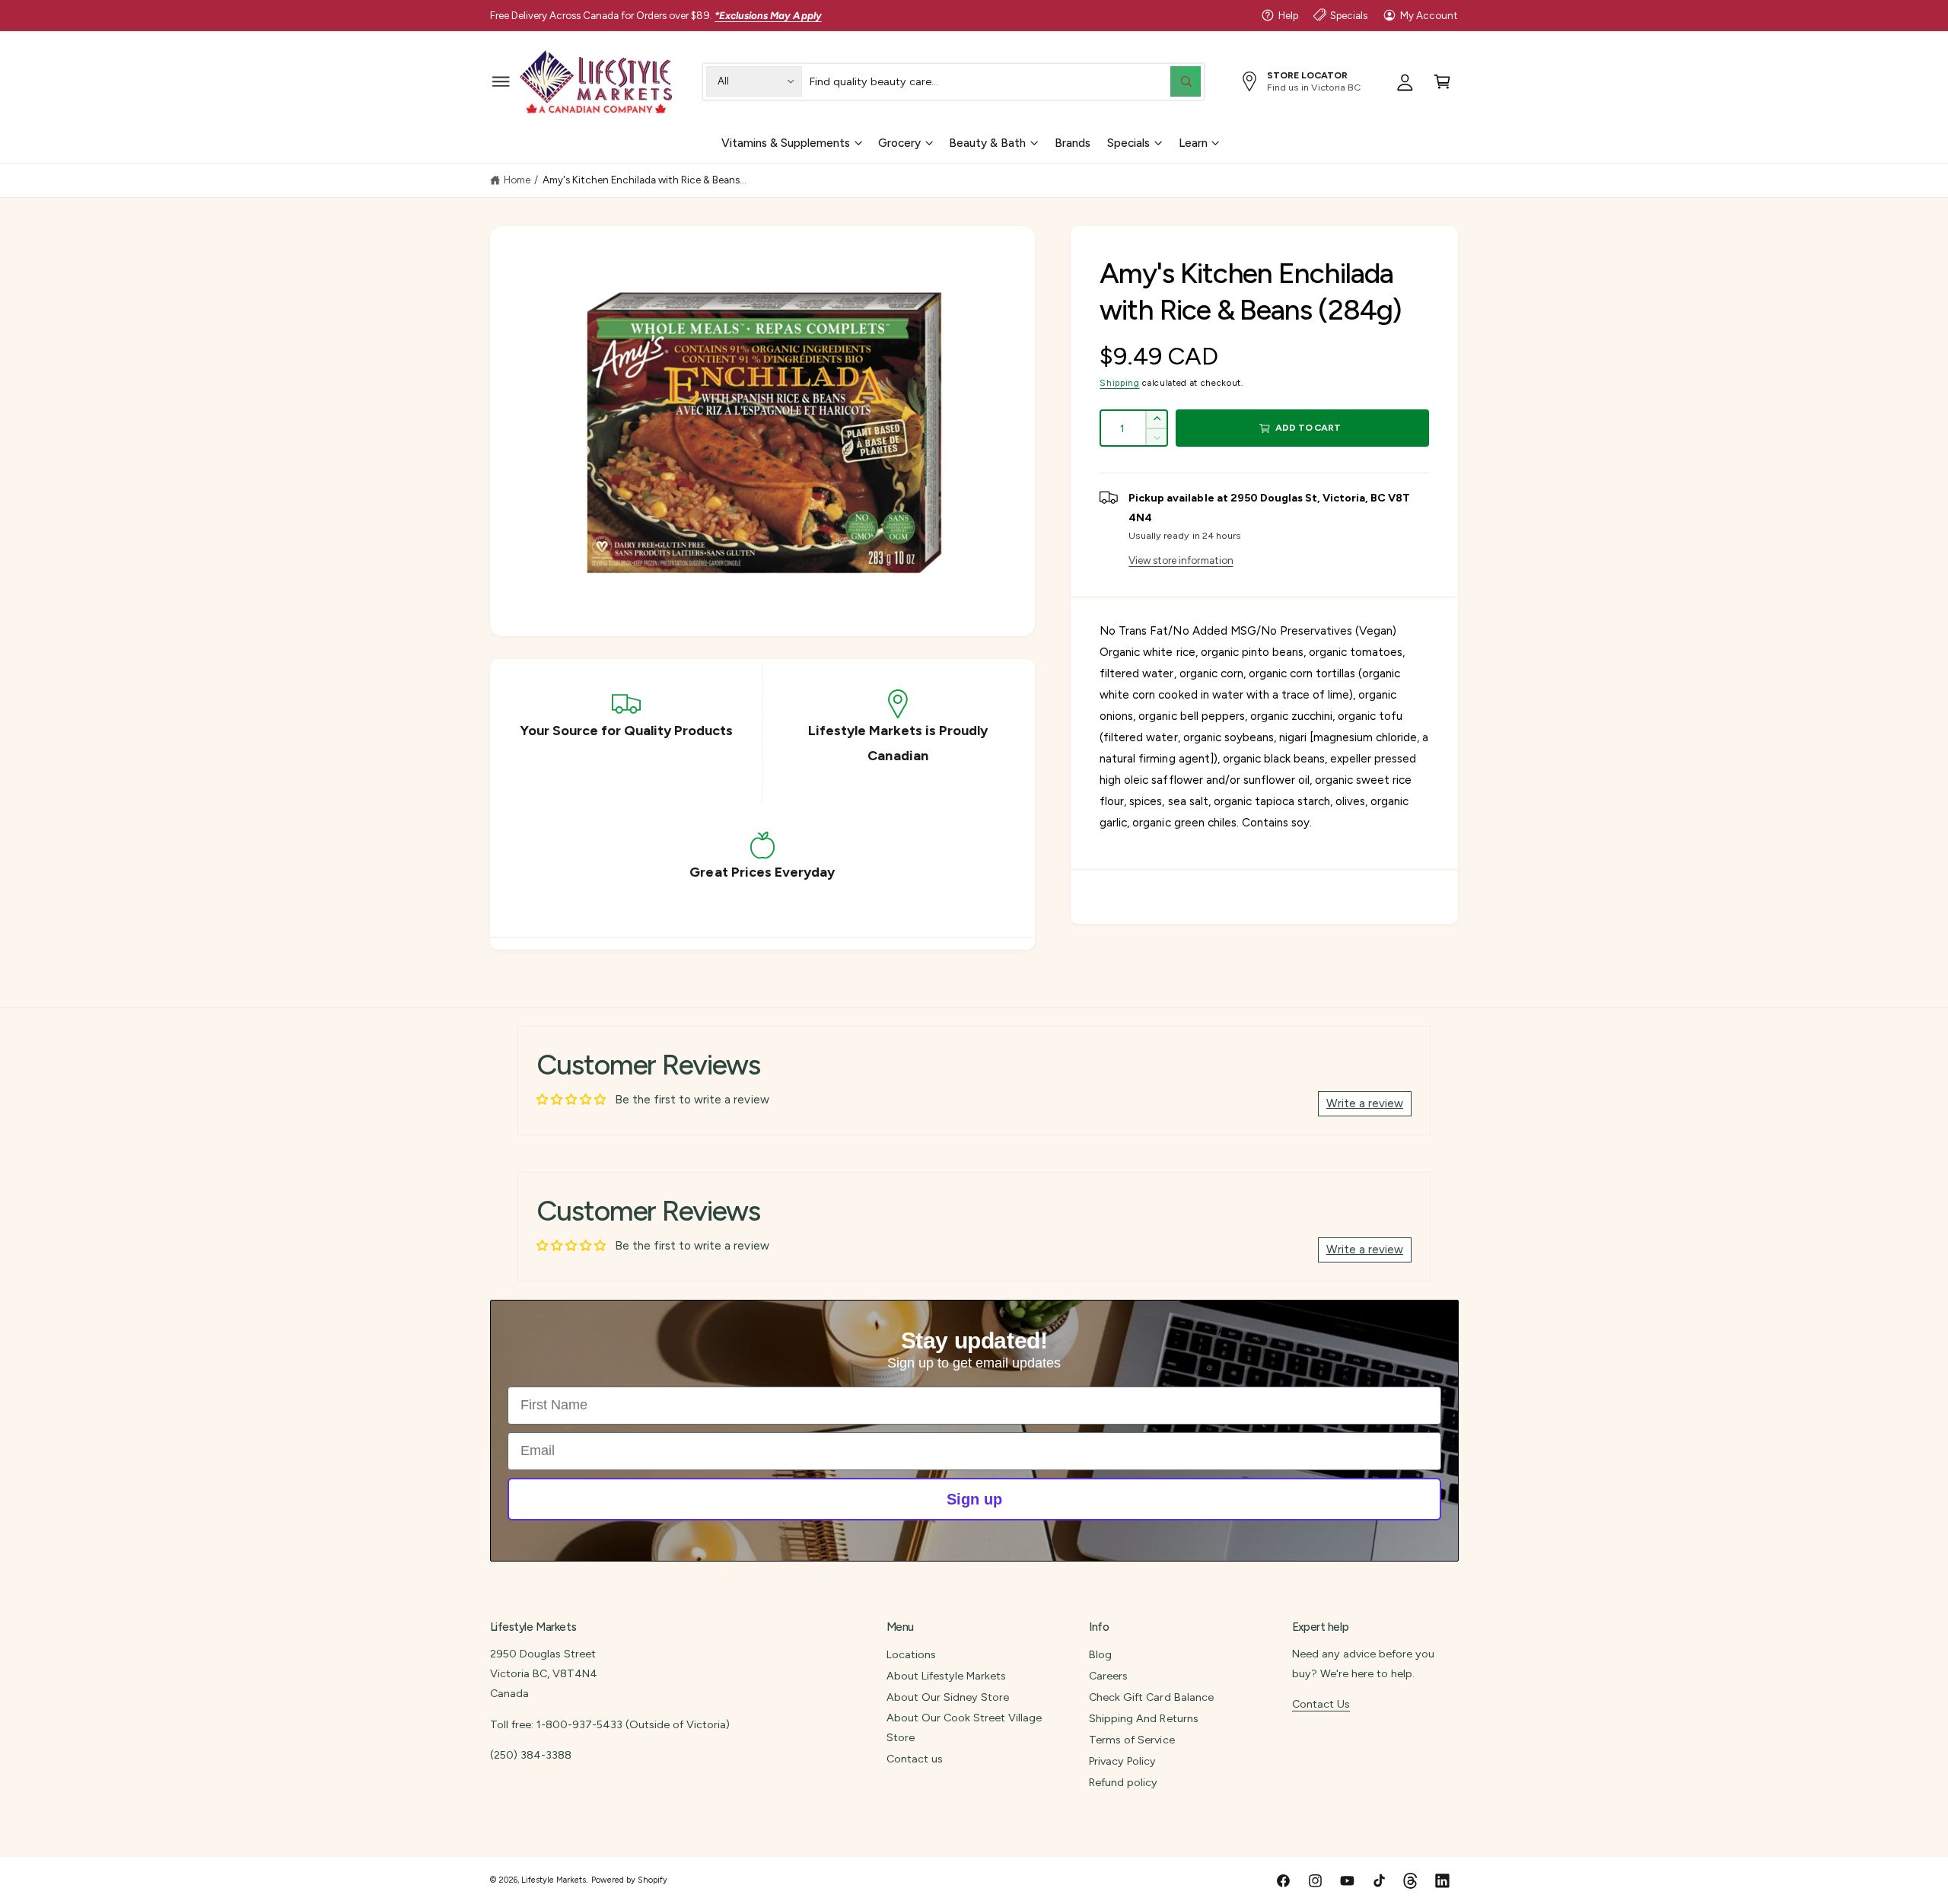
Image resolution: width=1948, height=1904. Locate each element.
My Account (1429, 15)
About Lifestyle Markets (946, 1676)
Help (1288, 15)
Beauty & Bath (987, 142)
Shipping (1119, 383)
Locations (911, 1654)
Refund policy (1123, 1782)
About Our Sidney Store (948, 1697)
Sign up (974, 1499)
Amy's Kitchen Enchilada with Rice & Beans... (645, 180)
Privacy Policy (1122, 1761)
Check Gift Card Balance (1151, 1697)
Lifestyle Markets (554, 1880)
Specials (1349, 15)
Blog (1100, 1654)
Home (517, 180)
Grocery (899, 142)
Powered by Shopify (629, 1880)
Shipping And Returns (1143, 1718)
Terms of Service (1132, 1740)
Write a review (1365, 1103)
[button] (501, 81)
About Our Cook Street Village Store (964, 1727)
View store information (1181, 560)
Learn (1193, 142)
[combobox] (1005, 81)
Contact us (915, 1759)
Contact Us (1321, 1704)
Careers (1108, 1676)
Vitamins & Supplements (786, 142)
